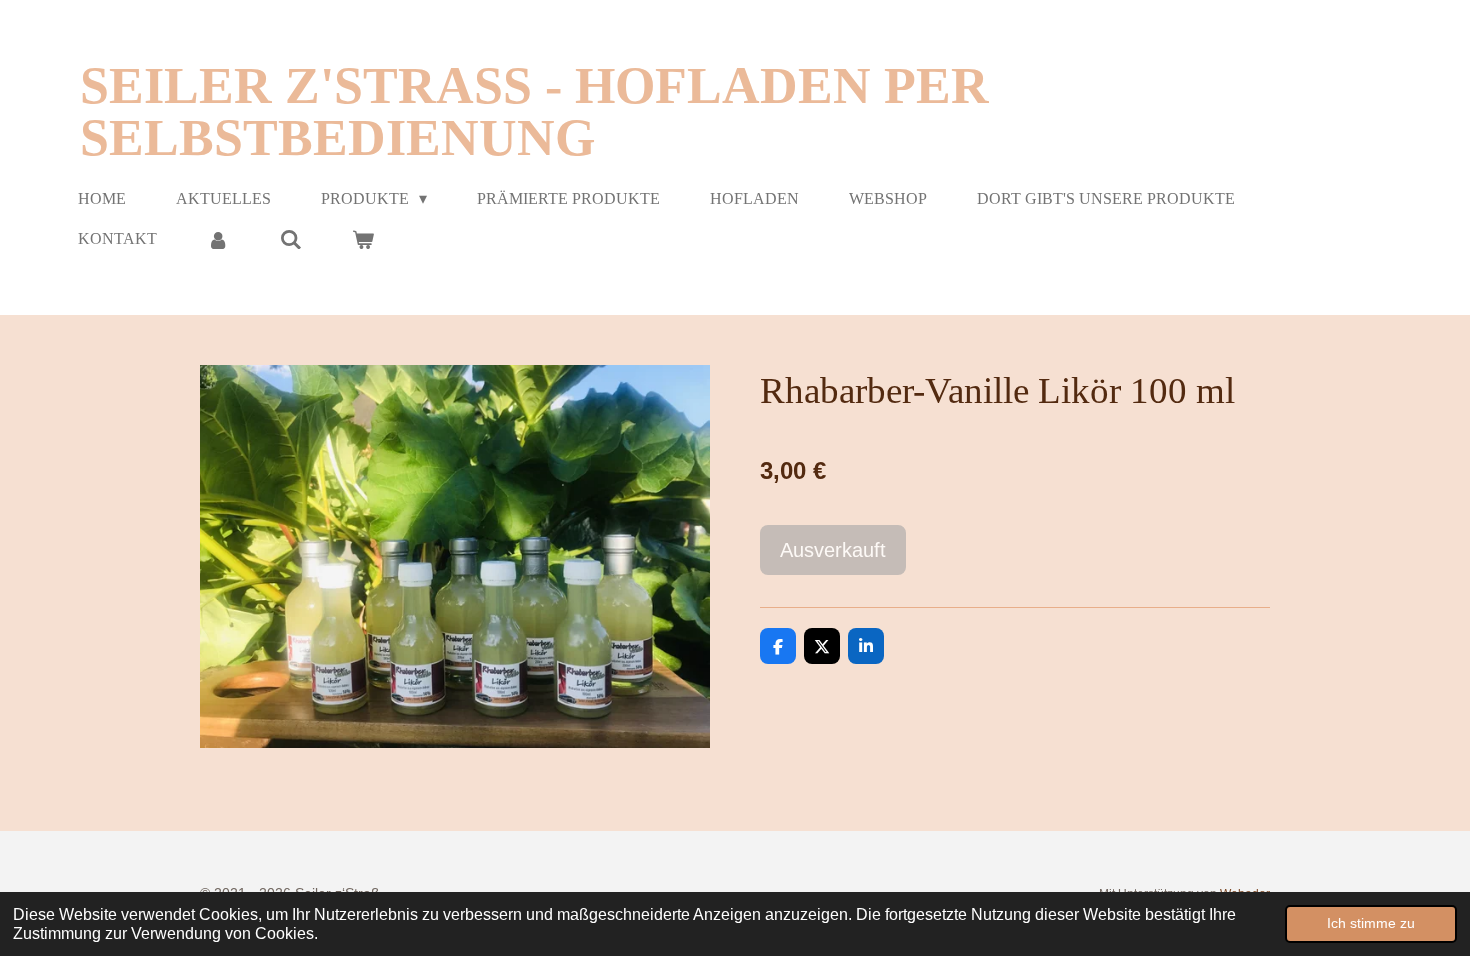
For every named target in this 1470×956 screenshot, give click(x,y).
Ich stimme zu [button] (1371, 923)
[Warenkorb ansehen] (363, 239)
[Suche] (290, 239)
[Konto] (218, 239)
